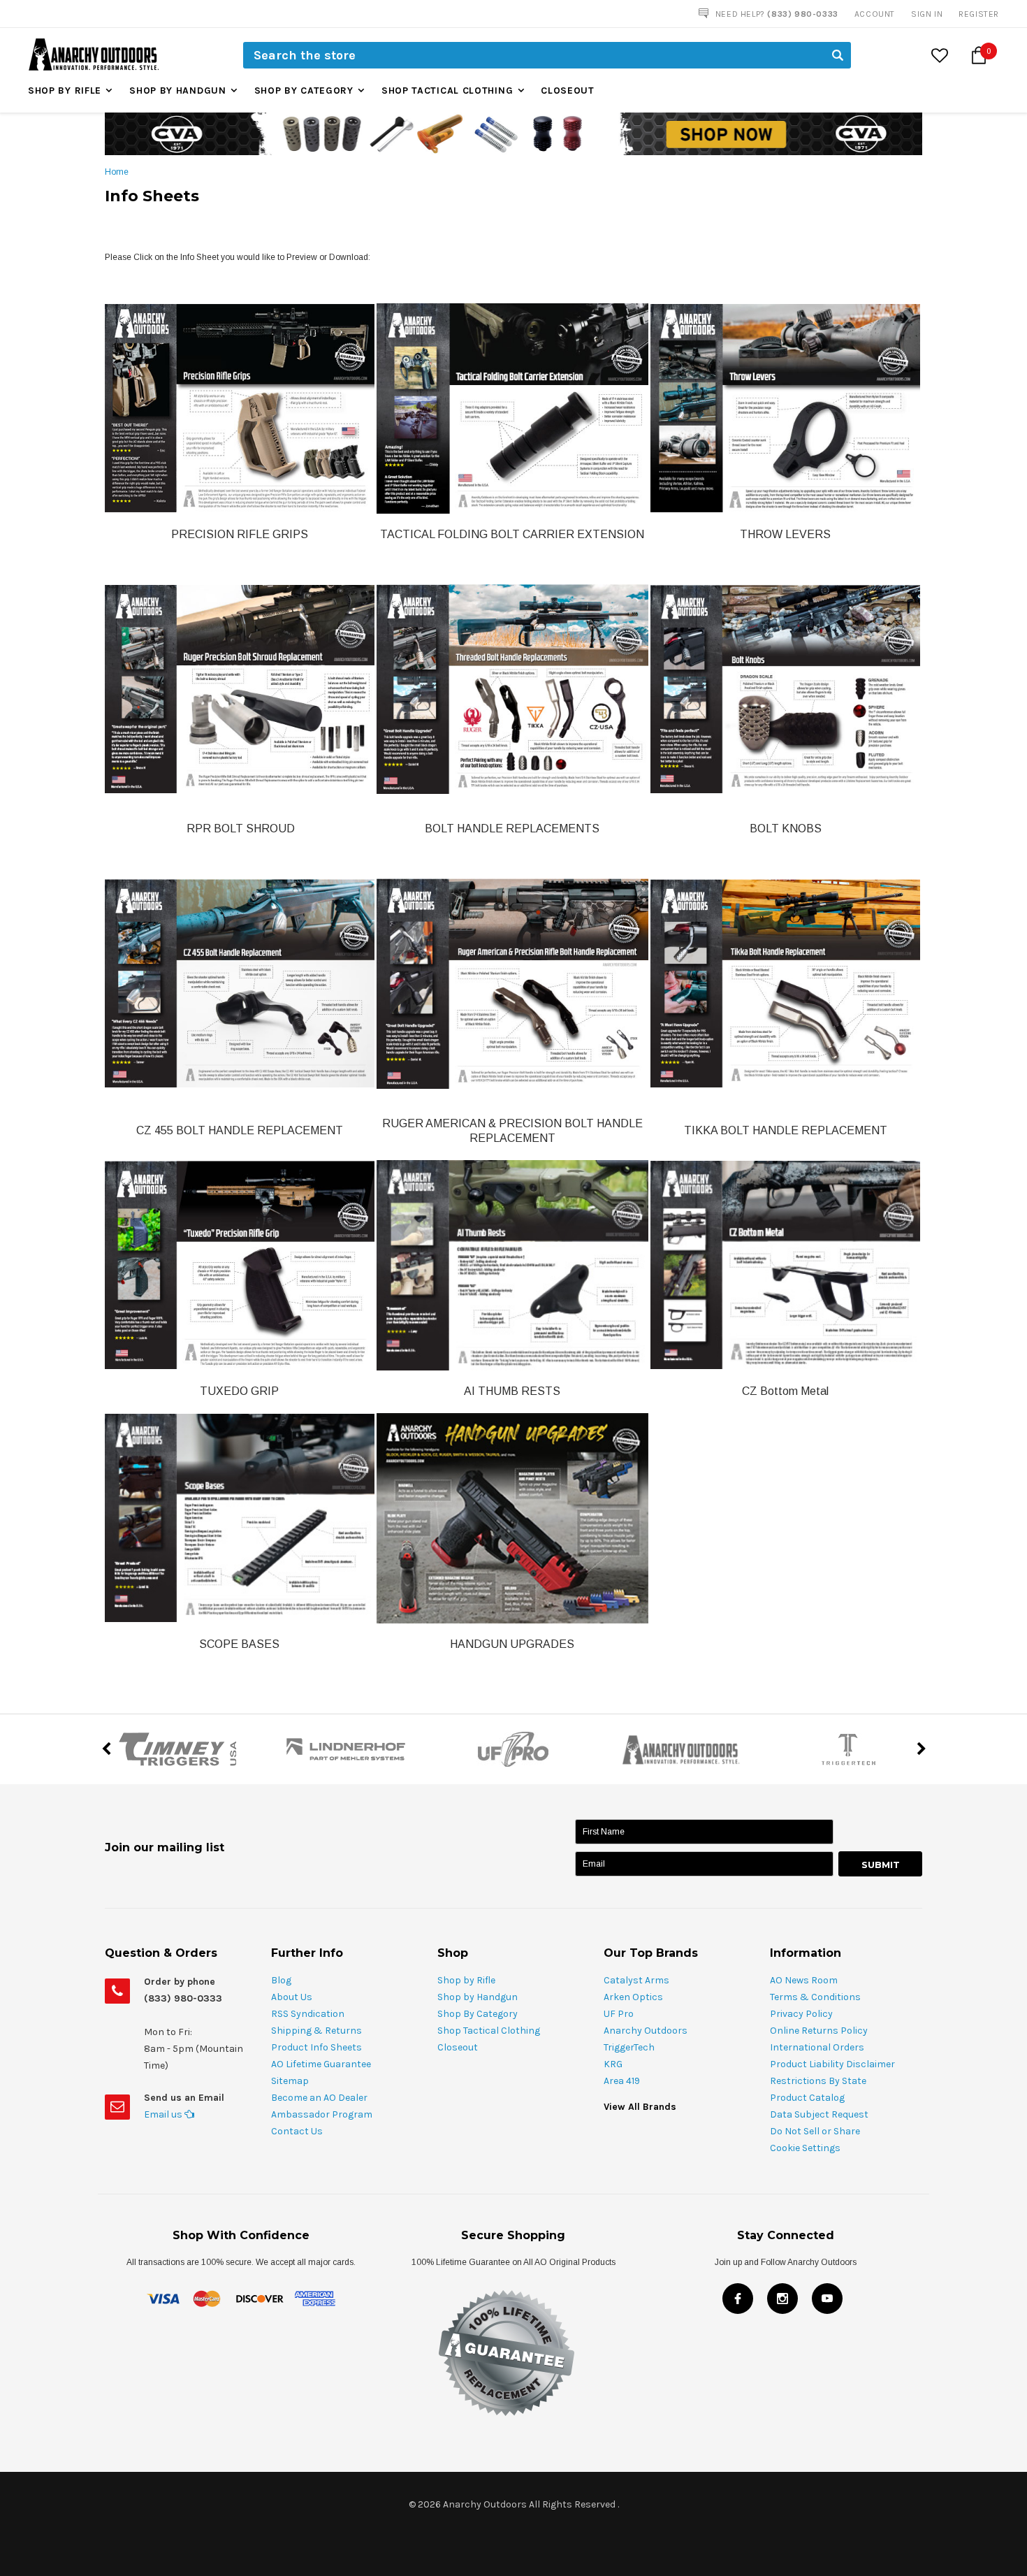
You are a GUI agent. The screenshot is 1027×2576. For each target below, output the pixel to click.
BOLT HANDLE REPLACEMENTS (512, 828)
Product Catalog (807, 2098)
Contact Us (297, 2131)
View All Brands (640, 2107)
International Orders (817, 2047)
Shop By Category (304, 91)
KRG (613, 2064)
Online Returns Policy (819, 2031)
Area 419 (622, 2081)
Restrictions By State (818, 2081)
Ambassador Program (322, 2114)
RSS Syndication (308, 2014)
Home (117, 172)
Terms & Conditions (815, 1997)
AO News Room (804, 1980)
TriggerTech (629, 2047)
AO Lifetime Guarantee (321, 2064)
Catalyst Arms (636, 1980)
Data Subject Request (819, 2114)
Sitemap (290, 2081)
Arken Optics (633, 1997)
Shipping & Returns (316, 2031)
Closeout (568, 91)
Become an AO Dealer (319, 2098)
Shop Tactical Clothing (447, 91)
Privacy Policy (801, 2014)
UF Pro (619, 2014)
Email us (164, 2114)
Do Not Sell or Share (815, 2131)
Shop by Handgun (178, 91)
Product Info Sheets (316, 2047)
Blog (281, 1980)
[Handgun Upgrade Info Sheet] (512, 1517)
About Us (292, 1997)
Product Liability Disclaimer (832, 2064)
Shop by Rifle (65, 91)
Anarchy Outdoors (646, 2031)
